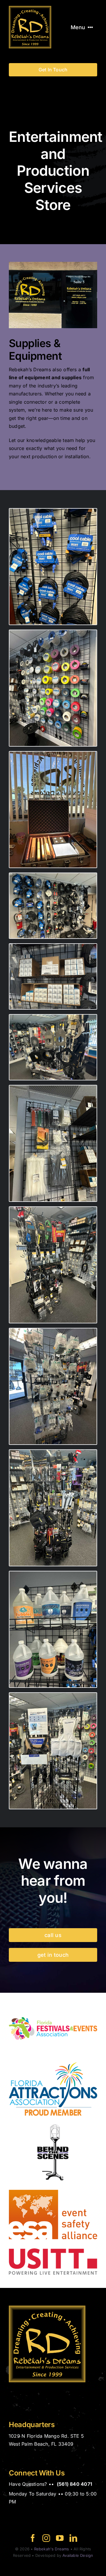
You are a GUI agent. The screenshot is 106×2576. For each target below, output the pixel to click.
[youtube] (60, 2538)
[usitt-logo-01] (53, 2251)
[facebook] (33, 2538)
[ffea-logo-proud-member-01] (53, 2002)
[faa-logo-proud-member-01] (53, 2065)
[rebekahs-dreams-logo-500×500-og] (30, 8)
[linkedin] (73, 2538)
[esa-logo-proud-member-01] (53, 2189)
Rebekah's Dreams (52, 2549)
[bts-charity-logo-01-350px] (53, 2127)
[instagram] (46, 2538)
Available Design (78, 2555)
